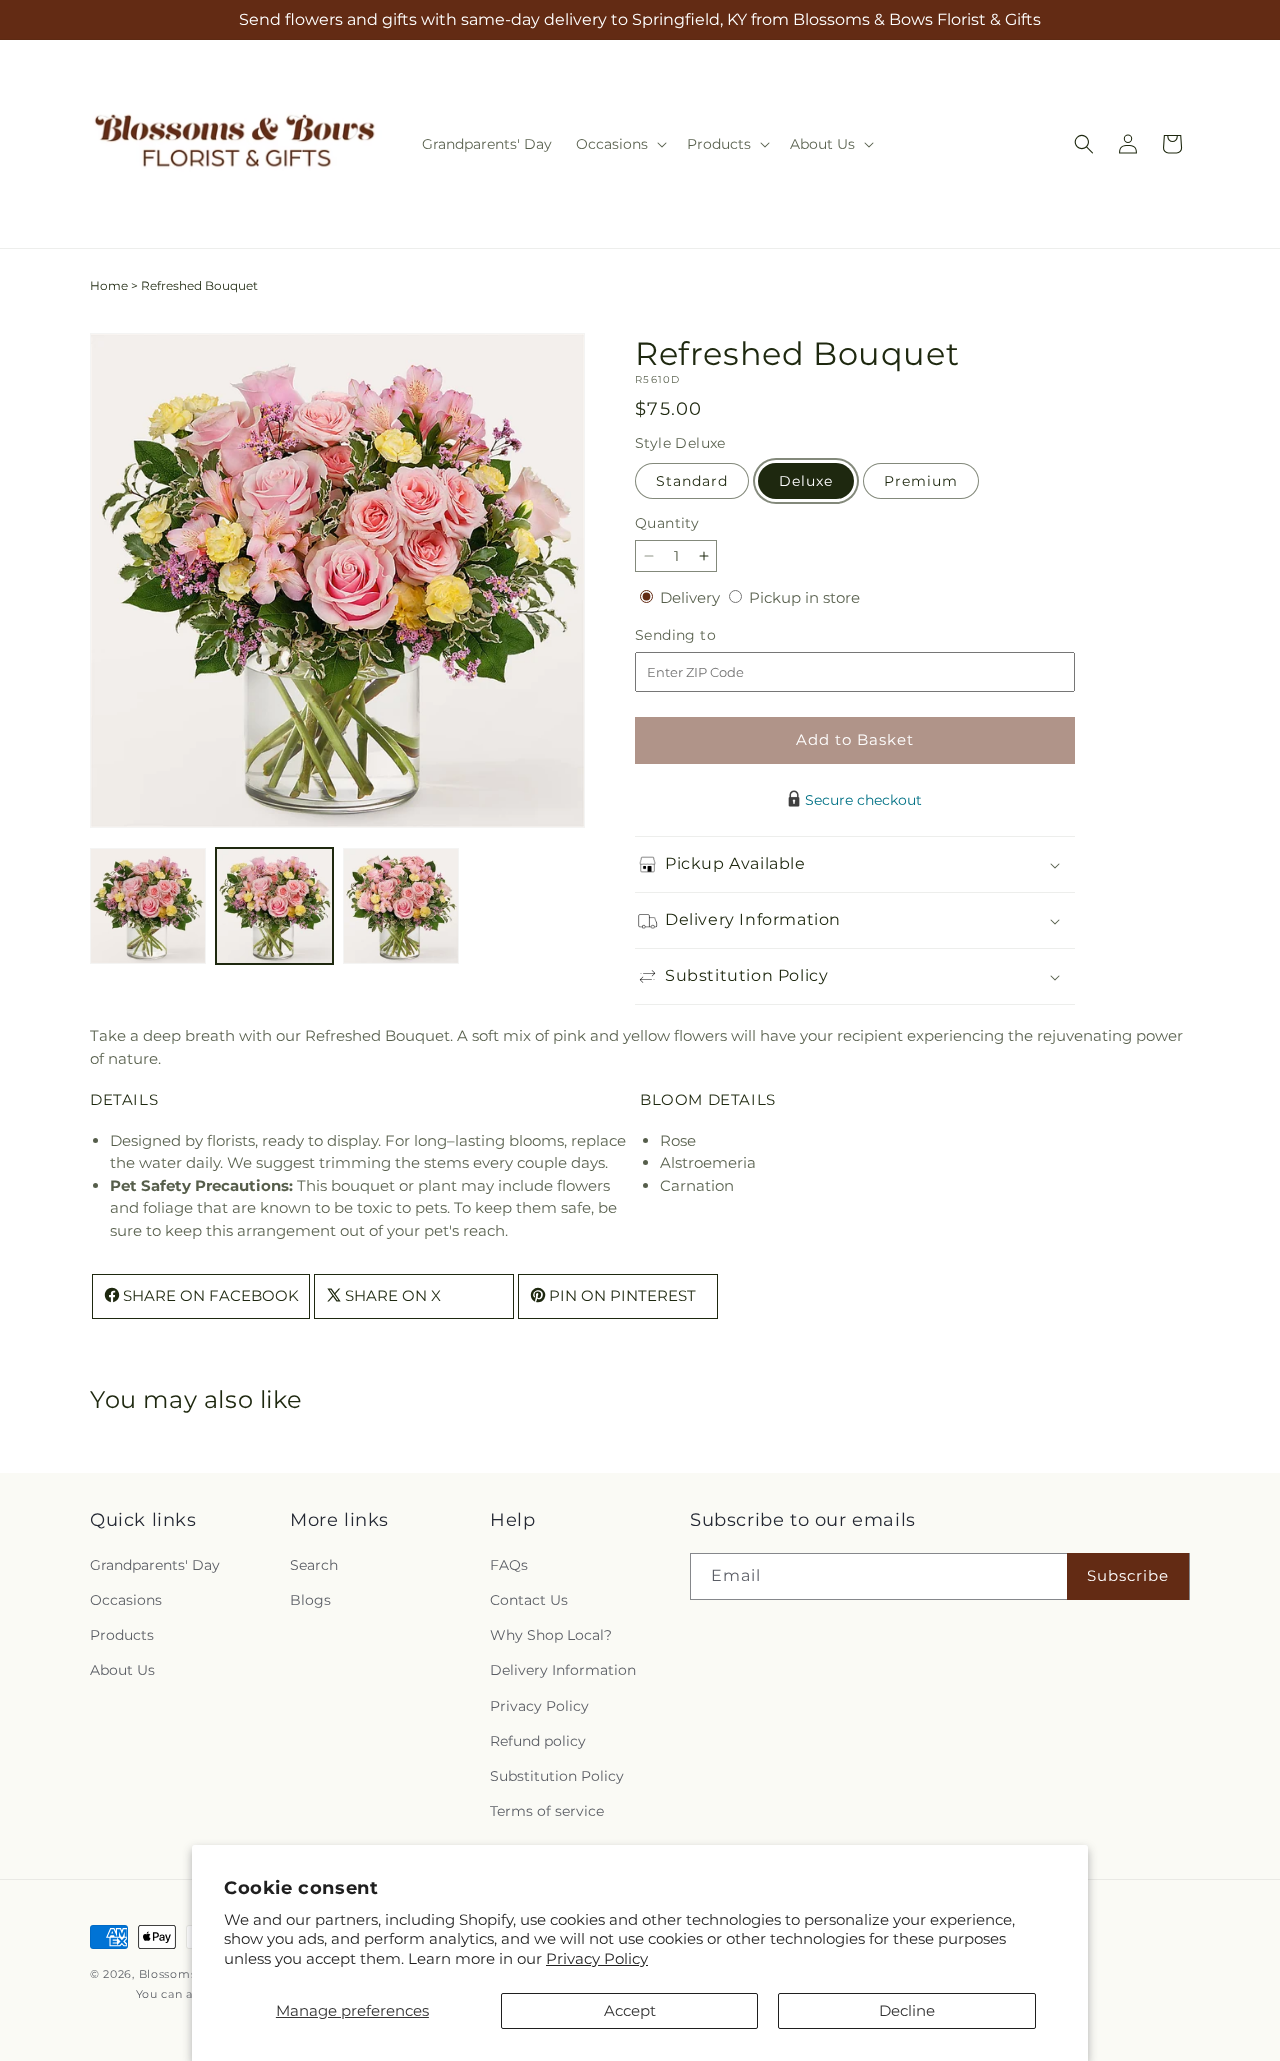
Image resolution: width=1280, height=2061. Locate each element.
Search (314, 1564)
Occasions (126, 1600)
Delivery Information (563, 1670)
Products (122, 1635)
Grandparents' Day (155, 1564)
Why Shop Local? (551, 1635)
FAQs (509, 1564)
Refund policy (538, 1740)
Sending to (705, 635)
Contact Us (529, 1600)
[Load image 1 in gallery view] (148, 906)
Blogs (310, 1600)
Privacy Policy (597, 1958)
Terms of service (547, 1811)
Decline (907, 2010)
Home (109, 285)
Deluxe (806, 481)
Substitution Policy (557, 1775)
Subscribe (1128, 1575)
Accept (630, 2010)
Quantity (667, 523)
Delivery (692, 597)
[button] (619, 144)
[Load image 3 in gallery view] (401, 906)
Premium (921, 481)
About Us (122, 1670)
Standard (692, 481)
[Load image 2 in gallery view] (274, 906)
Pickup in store (804, 597)
